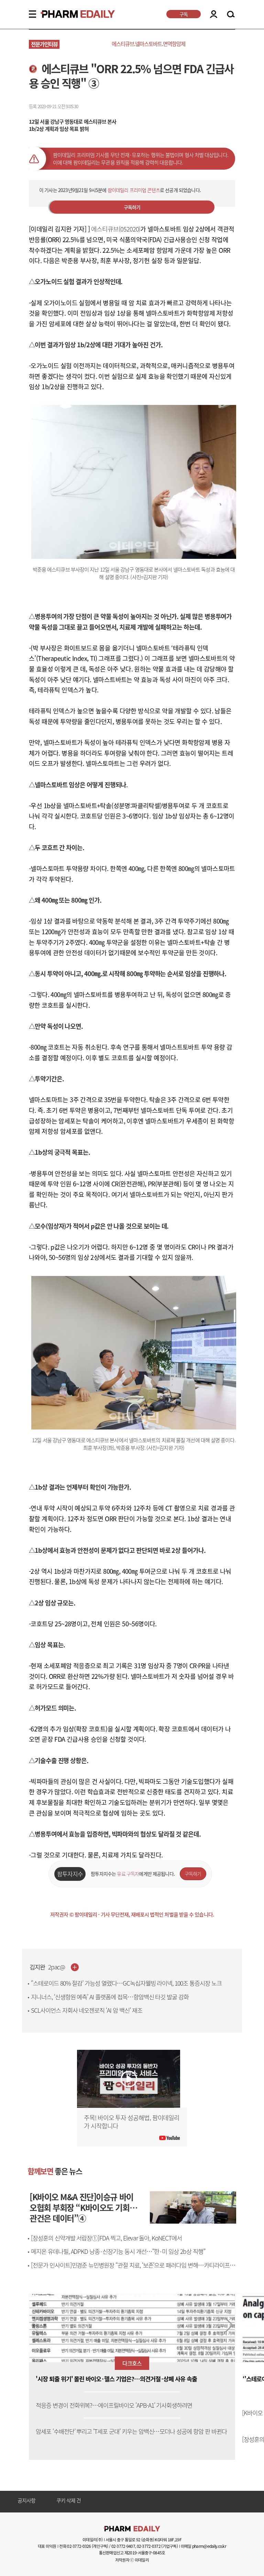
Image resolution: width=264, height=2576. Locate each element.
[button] (229, 2325)
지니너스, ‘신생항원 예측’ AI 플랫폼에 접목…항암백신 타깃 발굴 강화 (110, 1997)
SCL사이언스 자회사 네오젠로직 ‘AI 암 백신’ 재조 (87, 2010)
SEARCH (231, 14)
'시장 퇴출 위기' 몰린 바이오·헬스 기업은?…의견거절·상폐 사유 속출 (116, 2379)
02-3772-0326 (79, 2546)
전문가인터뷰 (44, 44)
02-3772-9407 (123, 2546)
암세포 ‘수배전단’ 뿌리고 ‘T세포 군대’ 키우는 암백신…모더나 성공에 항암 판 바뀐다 (131, 2432)
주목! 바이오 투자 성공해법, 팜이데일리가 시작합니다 (132, 2122)
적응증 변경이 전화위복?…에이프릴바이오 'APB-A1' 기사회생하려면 (114, 2405)
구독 (184, 14)
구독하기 (132, 207)
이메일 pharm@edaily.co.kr (203, 2546)
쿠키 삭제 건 (69, 2501)
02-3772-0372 (149, 2546)
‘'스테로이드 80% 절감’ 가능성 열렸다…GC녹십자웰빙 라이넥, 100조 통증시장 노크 (126, 1983)
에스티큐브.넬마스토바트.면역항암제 (148, 44)
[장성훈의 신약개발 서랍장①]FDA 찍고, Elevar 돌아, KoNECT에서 (106, 2238)
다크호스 (132, 2363)
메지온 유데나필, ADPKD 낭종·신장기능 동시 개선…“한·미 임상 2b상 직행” (118, 2251)
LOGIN (214, 14)
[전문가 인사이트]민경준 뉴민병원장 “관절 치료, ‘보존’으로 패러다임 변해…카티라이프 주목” (134, 2269)
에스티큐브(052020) (116, 229)
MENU (32, 14)
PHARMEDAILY (69, 14)
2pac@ (57, 1967)
